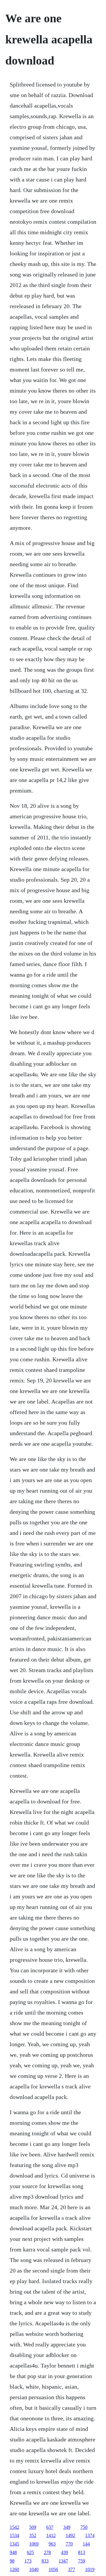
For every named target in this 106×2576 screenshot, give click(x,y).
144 (86, 2544)
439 (64, 2552)
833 (45, 2561)
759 (82, 2561)
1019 (90, 2569)
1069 (34, 2544)
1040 (34, 2569)
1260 (14, 2569)
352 (33, 2535)
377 (72, 2569)
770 (69, 2544)
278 (47, 2552)
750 (84, 2527)
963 (52, 2544)
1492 (70, 2535)
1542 (14, 2527)
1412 (51, 2535)
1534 (14, 2535)
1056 (53, 2569)
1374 (90, 2535)
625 (30, 2552)
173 (28, 2561)
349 (67, 2527)
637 (50, 2527)
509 (33, 2527)
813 (82, 2552)
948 (13, 2552)
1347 (63, 2561)
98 (12, 2561)
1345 (14, 2544)
